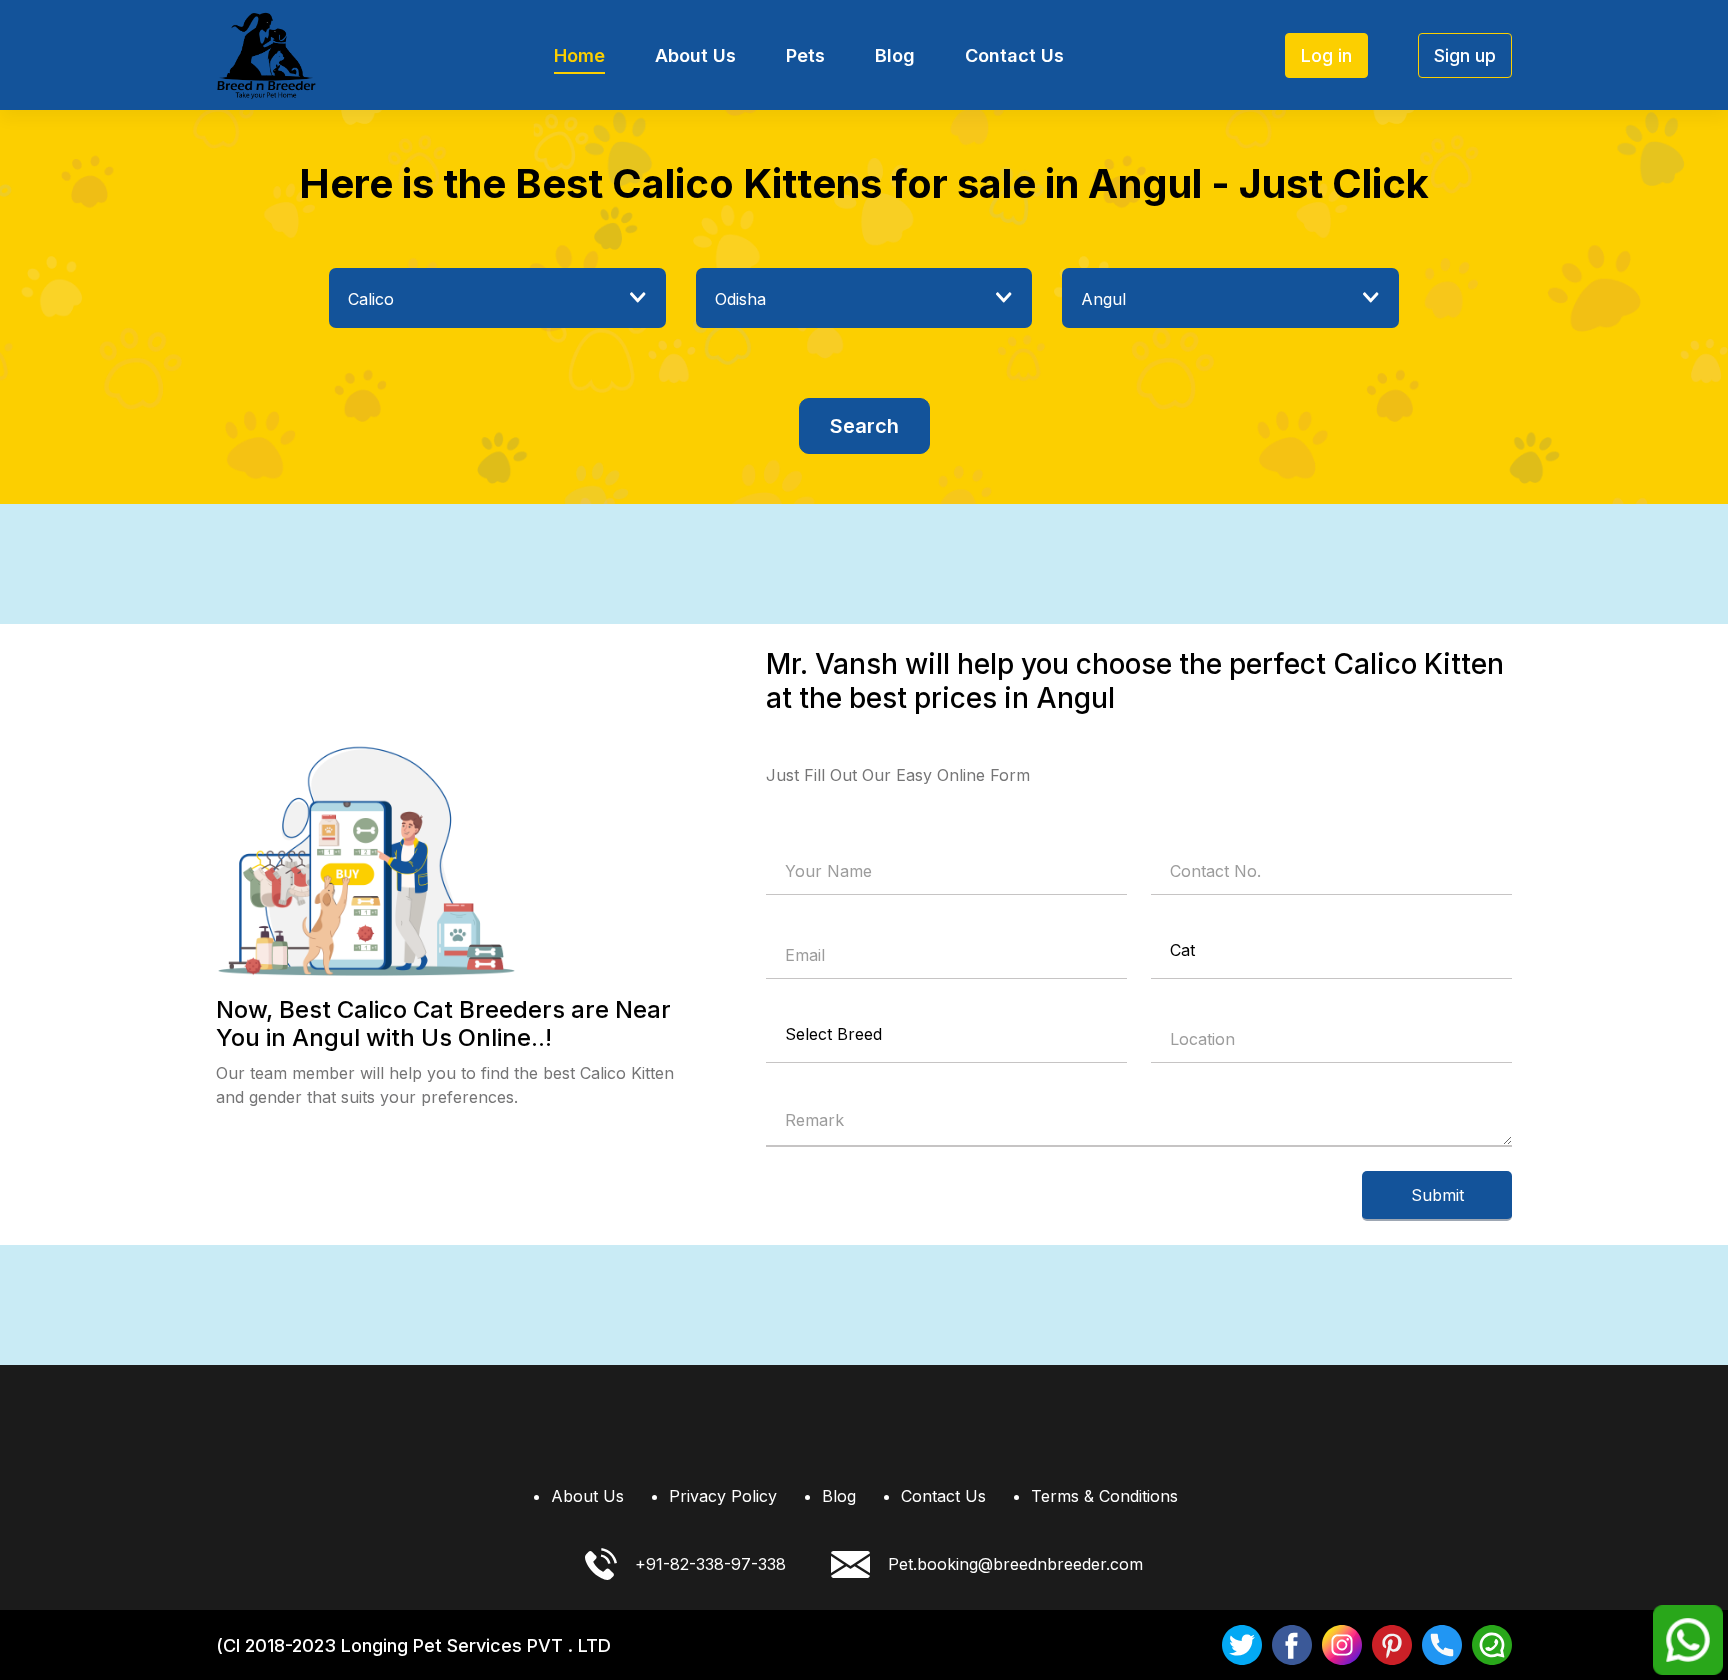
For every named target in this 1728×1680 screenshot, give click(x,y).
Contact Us (1014, 55)
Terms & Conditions (1104, 1496)
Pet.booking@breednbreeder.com (1015, 1564)
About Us (695, 55)
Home (579, 55)
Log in (1326, 55)
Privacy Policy (723, 1496)
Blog (895, 55)
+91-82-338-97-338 (710, 1564)
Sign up (1465, 55)
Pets (805, 55)
